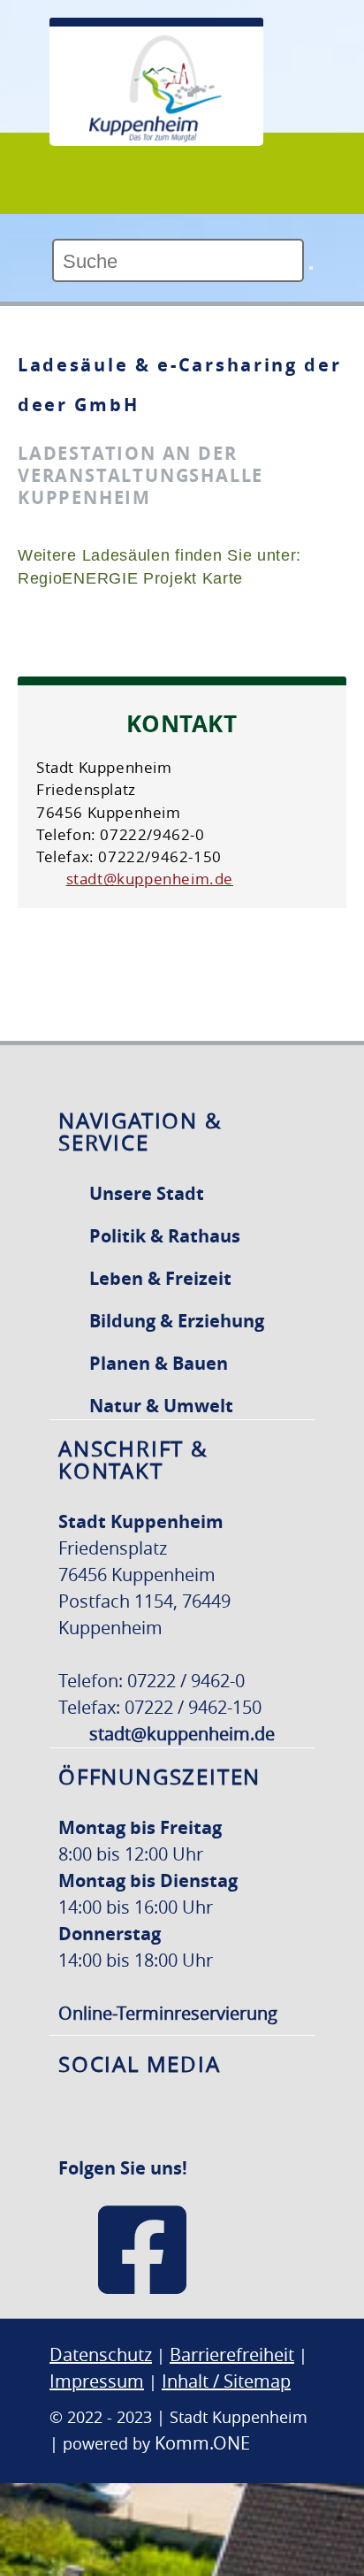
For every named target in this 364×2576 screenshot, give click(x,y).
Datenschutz (101, 2354)
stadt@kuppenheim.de (150, 879)
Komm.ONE (202, 2443)
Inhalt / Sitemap (226, 2381)
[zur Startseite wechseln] (155, 137)
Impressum (97, 2381)
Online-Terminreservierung (168, 2013)
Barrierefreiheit (232, 2354)
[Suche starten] (311, 268)
